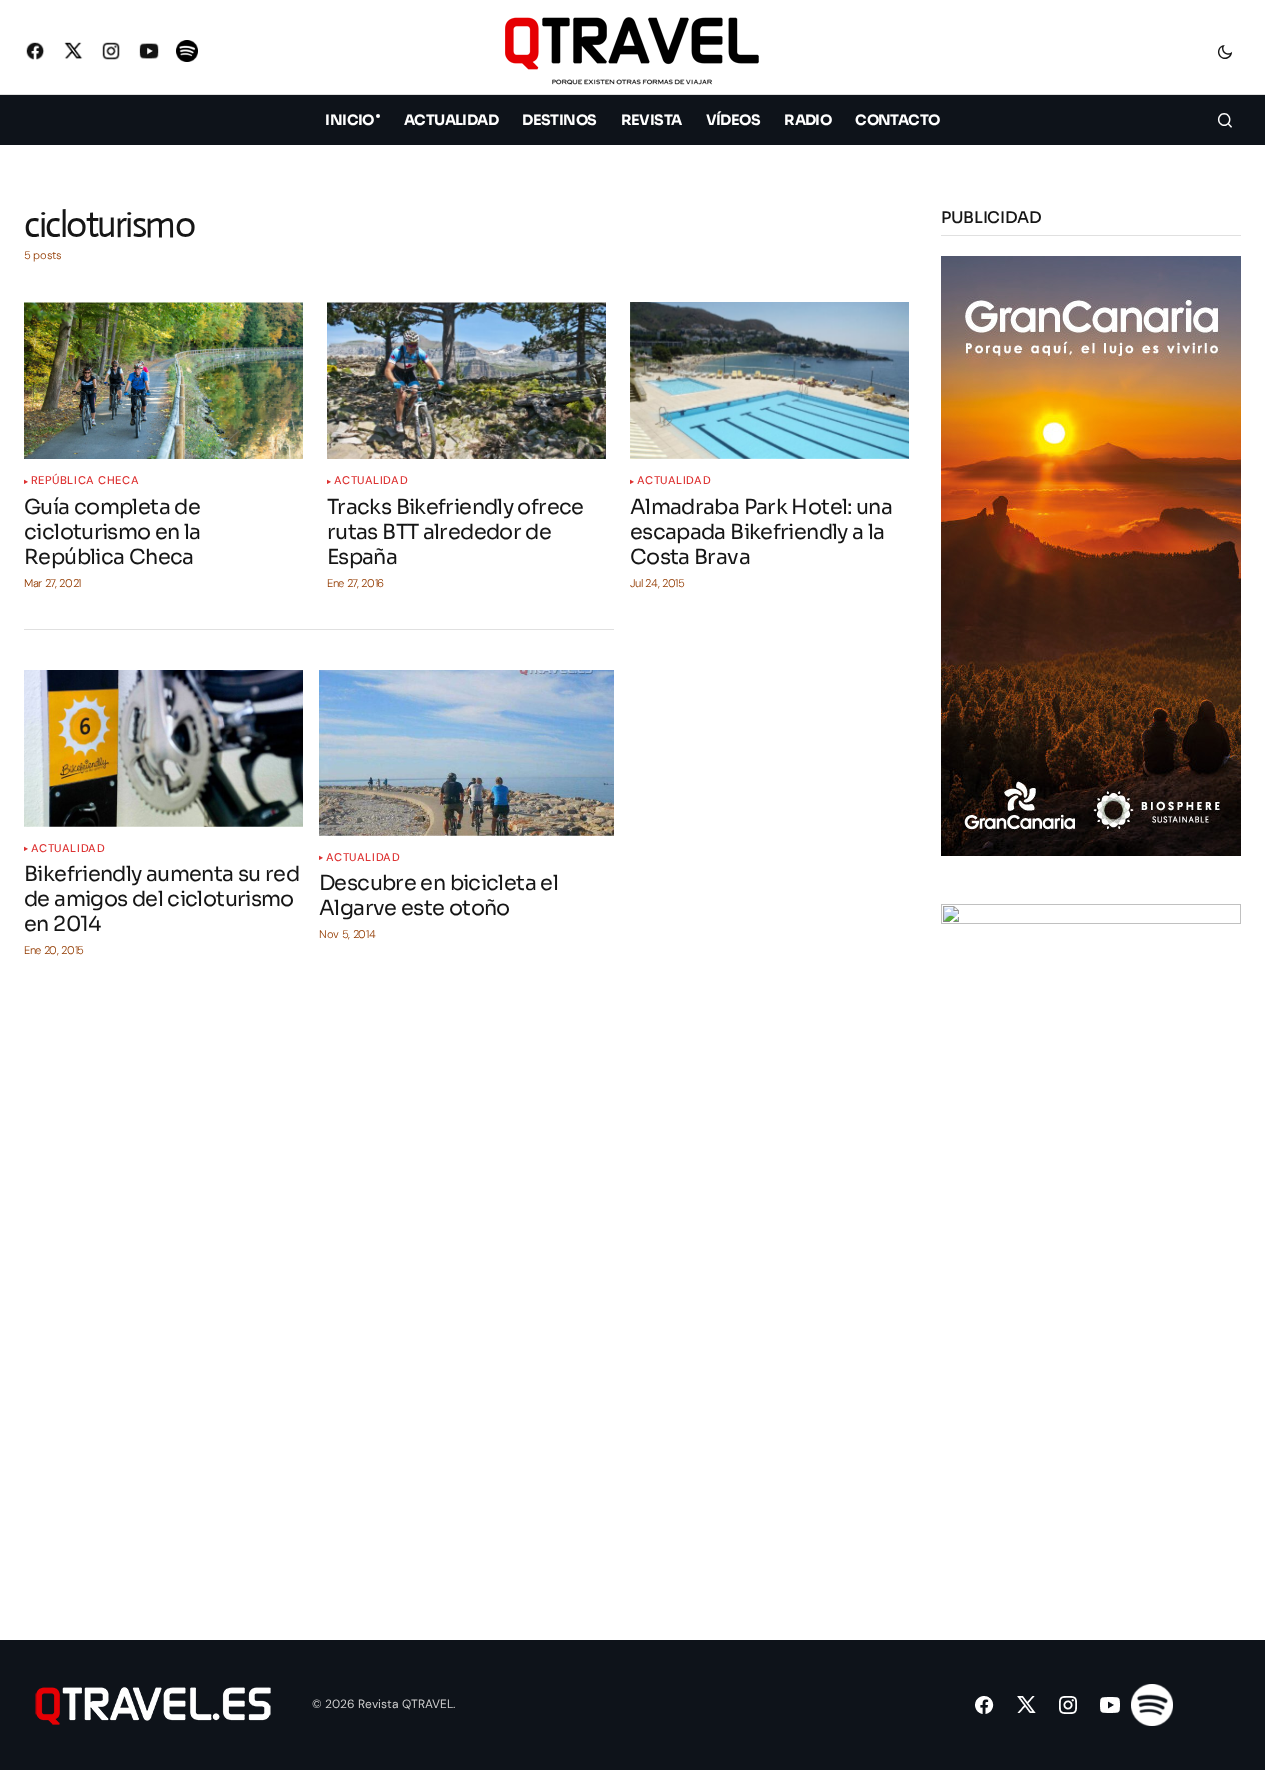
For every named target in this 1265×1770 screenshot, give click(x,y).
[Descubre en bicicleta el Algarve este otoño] (466, 753)
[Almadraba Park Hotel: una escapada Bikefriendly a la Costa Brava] (769, 380)
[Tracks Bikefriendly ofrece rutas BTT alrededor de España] (466, 380)
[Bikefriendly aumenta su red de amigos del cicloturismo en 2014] (163, 748)
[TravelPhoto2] (1091, 1202)
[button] (1225, 51)
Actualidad (371, 480)
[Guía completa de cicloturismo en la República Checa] (163, 380)
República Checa (85, 480)
